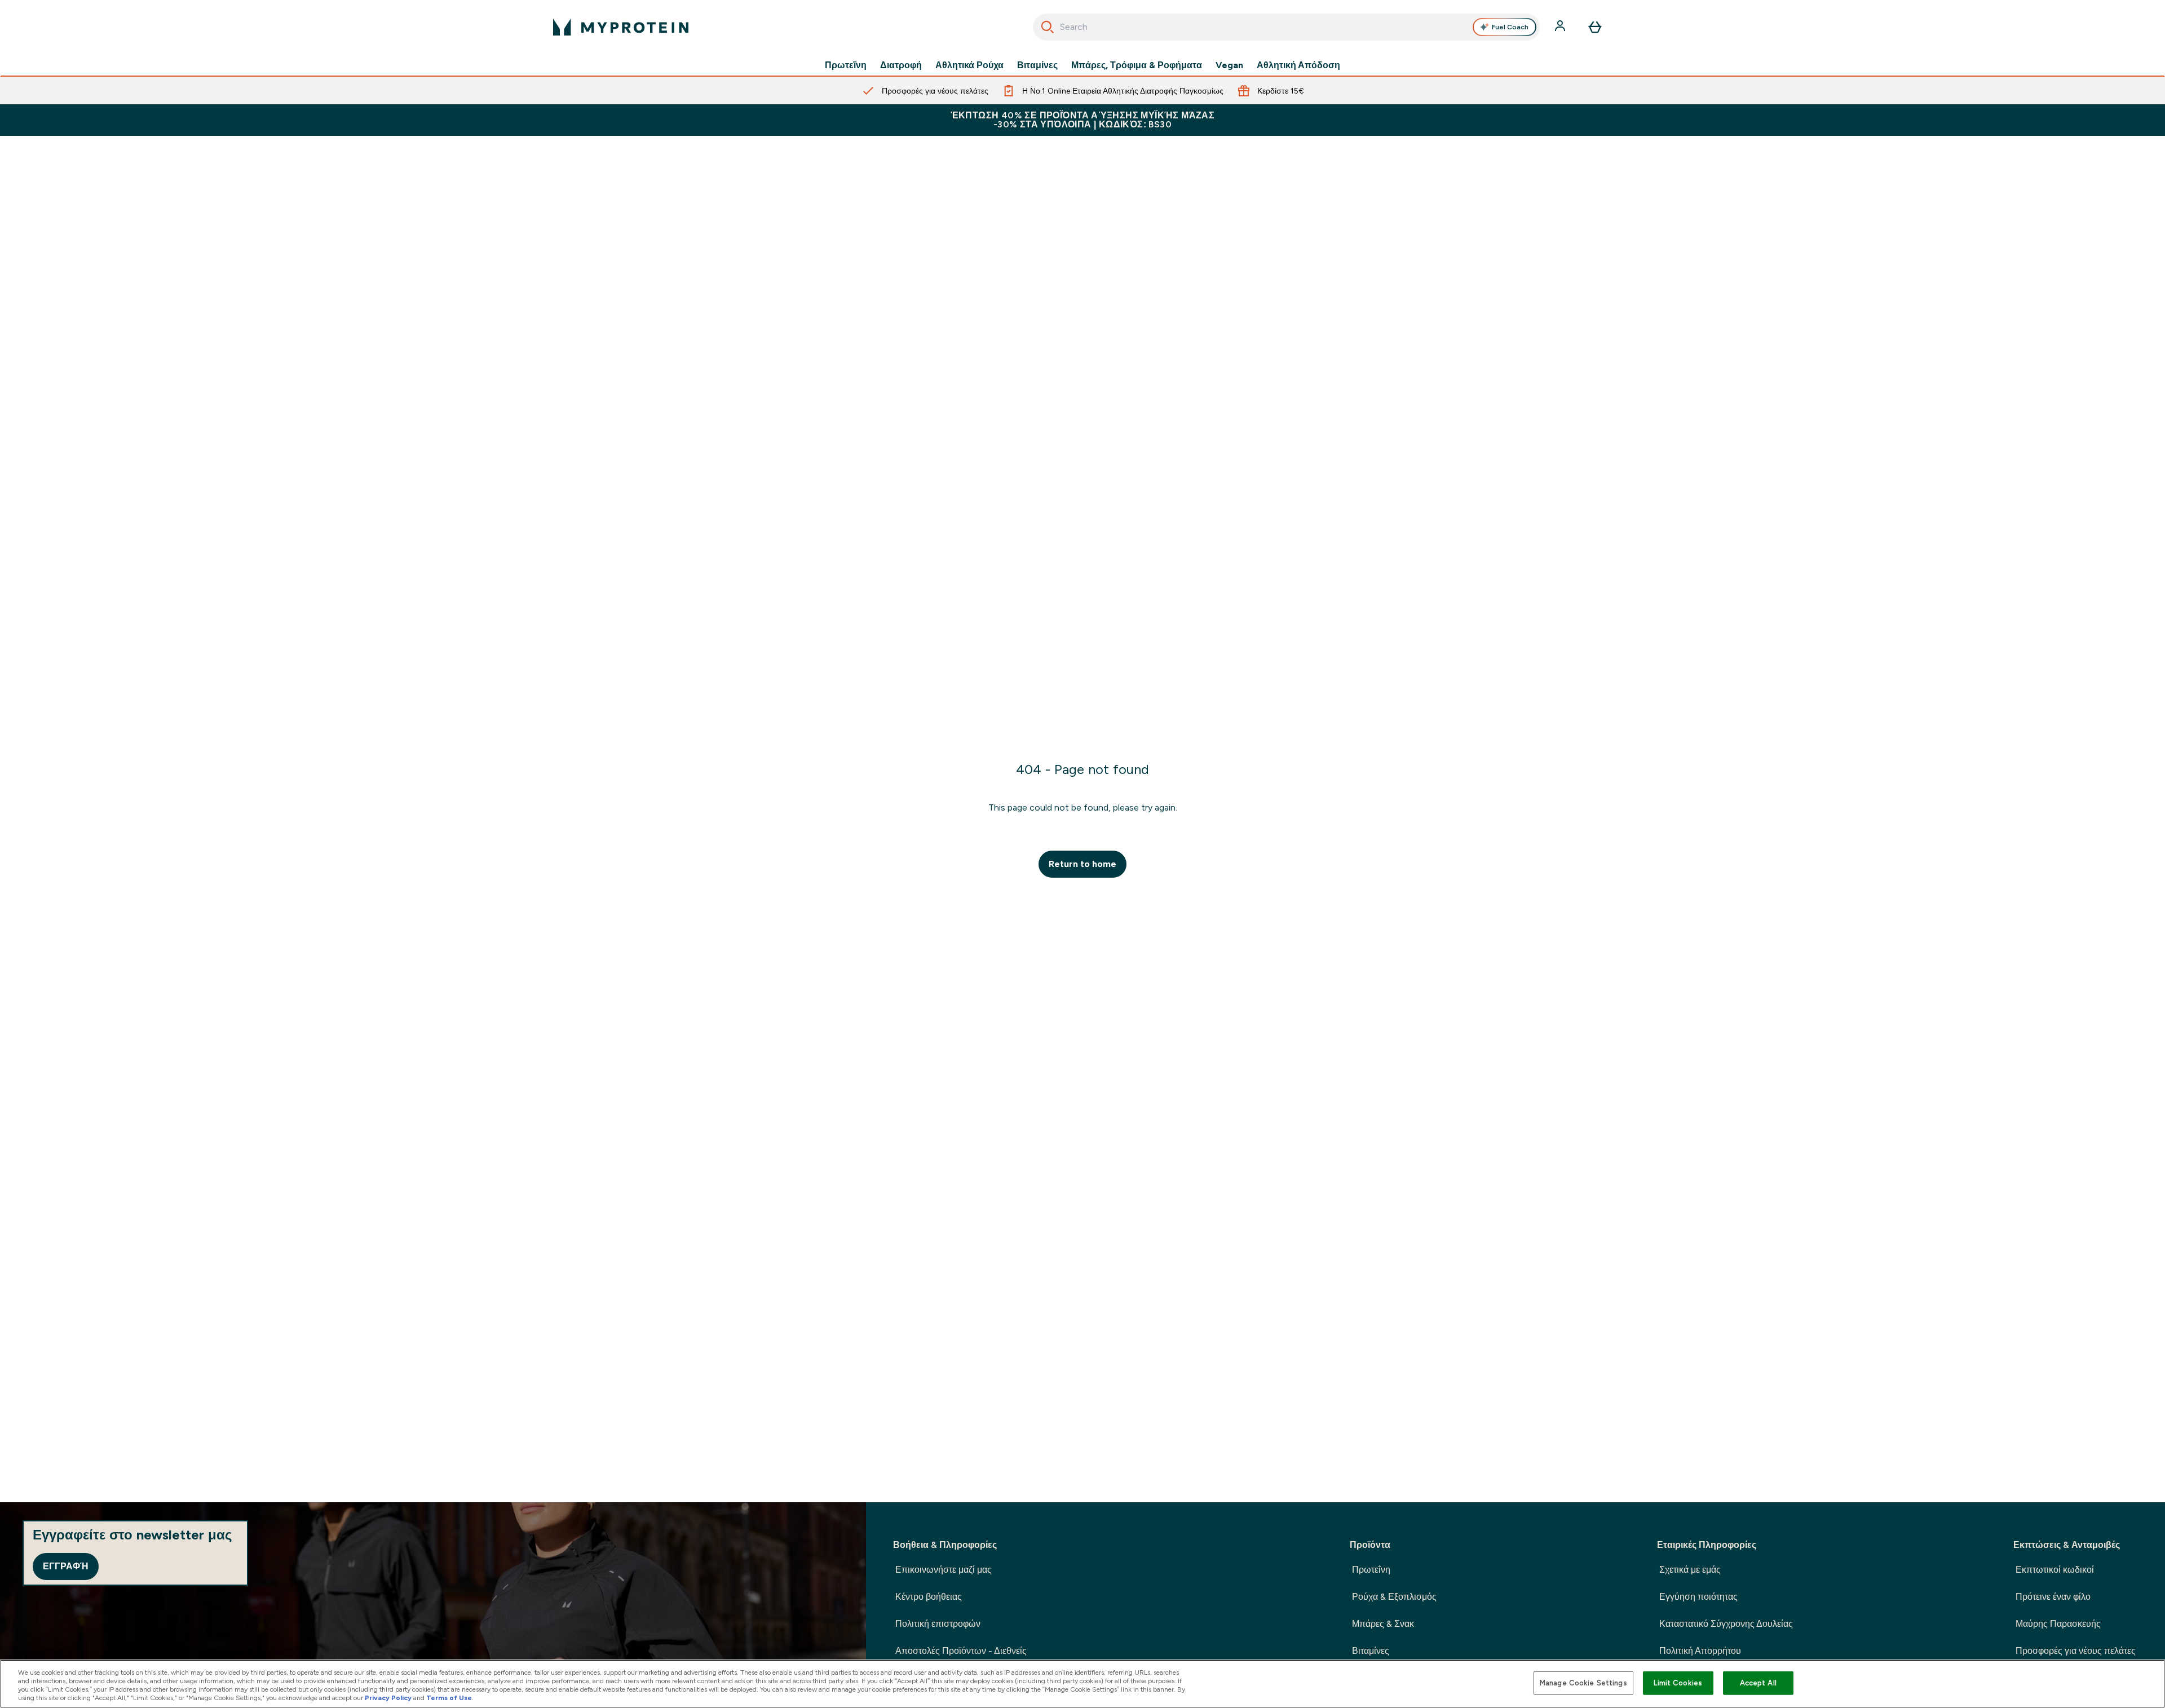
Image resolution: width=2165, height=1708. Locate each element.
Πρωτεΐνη (846, 65)
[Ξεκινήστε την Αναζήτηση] (1048, 27)
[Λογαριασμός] (1561, 27)
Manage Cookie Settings (1583, 1683)
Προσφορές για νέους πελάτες (2076, 1651)
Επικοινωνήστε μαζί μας (944, 1570)
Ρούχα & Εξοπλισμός (1394, 1597)
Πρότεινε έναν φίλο (2053, 1597)
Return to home (1082, 864)
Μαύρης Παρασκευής (2058, 1624)
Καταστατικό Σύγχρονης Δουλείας (1726, 1624)
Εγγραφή (66, 1566)
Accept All (1758, 1683)
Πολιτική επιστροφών (938, 1624)
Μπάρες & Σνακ (1383, 1624)
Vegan (1229, 65)
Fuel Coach (1510, 27)
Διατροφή (901, 65)
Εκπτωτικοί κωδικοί (2055, 1570)
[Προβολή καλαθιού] (1595, 27)
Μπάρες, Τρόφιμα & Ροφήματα (1137, 65)
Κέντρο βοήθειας (929, 1597)
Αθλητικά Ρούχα (969, 65)
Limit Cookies (1678, 1683)
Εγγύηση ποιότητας (1698, 1597)
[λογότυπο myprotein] (621, 27)
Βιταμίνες (1037, 65)
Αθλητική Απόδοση (1298, 65)
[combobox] (1286, 27)
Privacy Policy (388, 1698)
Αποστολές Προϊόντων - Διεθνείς (961, 1651)
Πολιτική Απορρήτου (1700, 1651)
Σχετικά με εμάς (1690, 1570)
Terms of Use (449, 1698)
